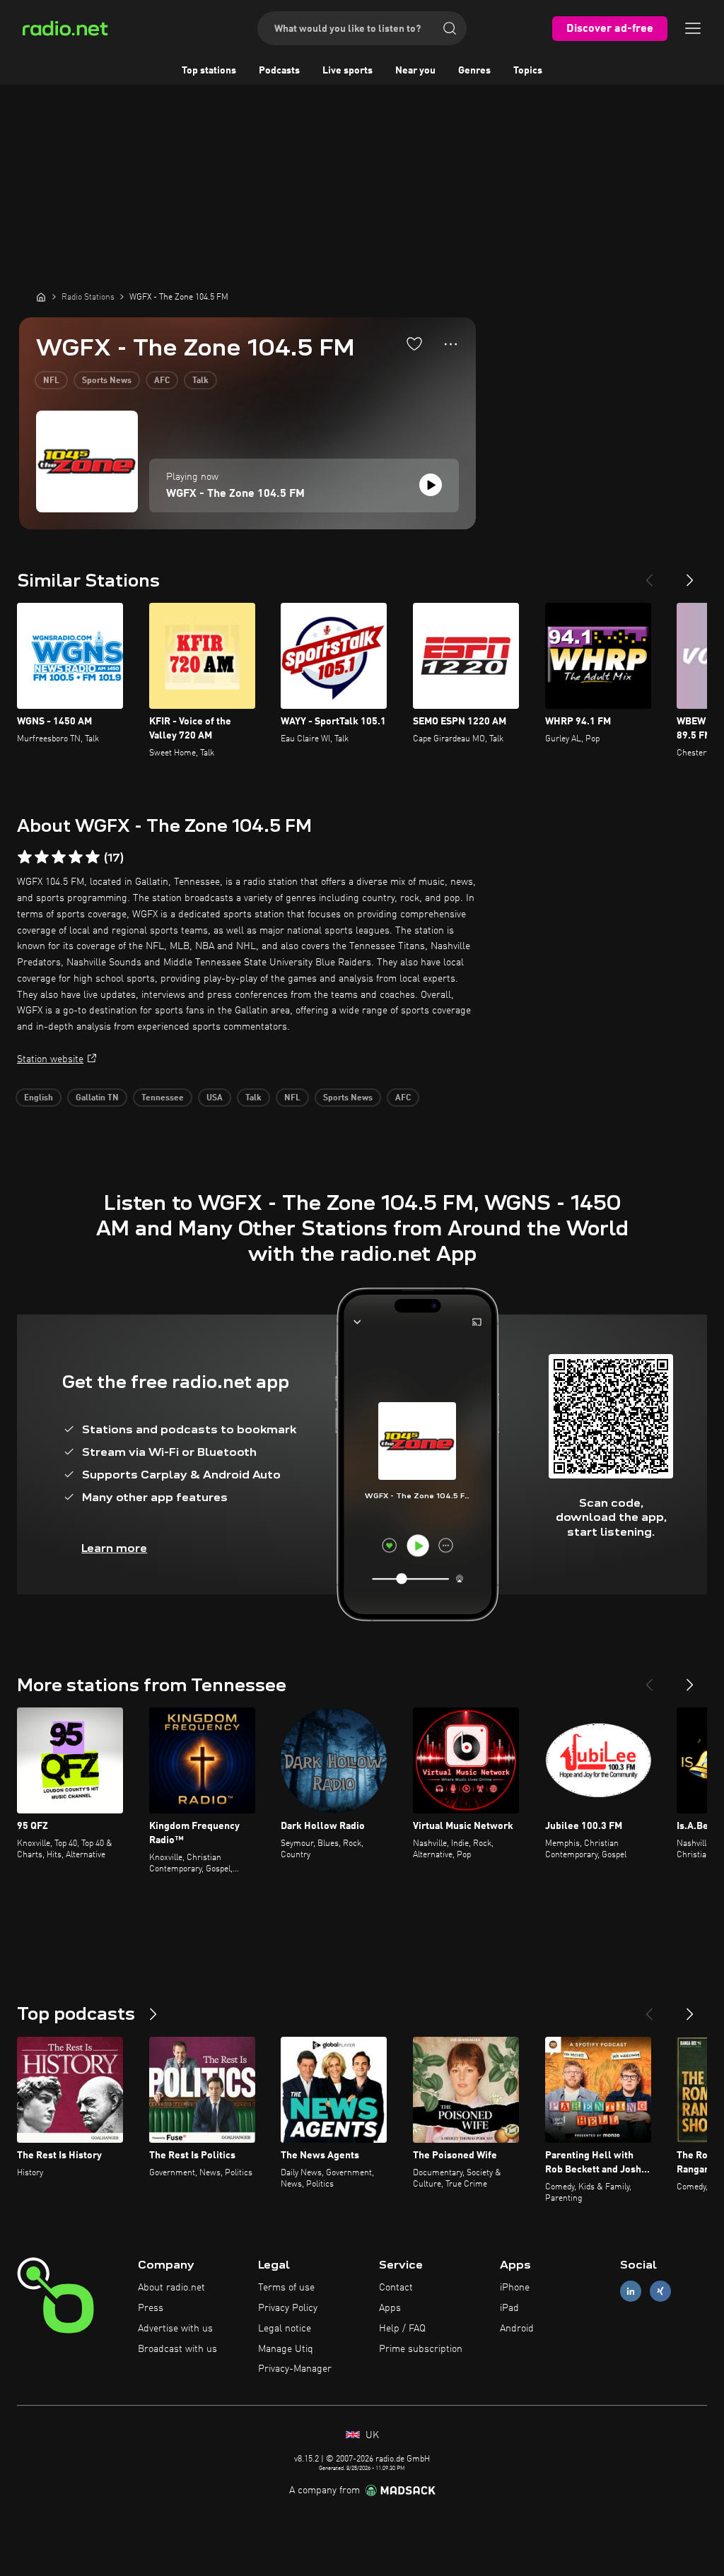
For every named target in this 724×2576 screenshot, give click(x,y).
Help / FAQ (402, 2329)
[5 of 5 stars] (93, 857)
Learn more (114, 1548)
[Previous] (649, 575)
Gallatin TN (97, 1098)
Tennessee (163, 1098)
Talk (200, 381)
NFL (51, 381)
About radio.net (171, 2288)
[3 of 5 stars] (59, 857)
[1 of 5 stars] (25, 857)
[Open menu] (693, 28)
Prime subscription (421, 2349)
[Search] (450, 28)
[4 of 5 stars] (76, 857)
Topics (528, 71)
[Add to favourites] (414, 343)
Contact (396, 2288)
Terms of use (286, 2288)
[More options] (451, 344)
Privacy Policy (288, 2308)
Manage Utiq (286, 2349)
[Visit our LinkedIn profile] (631, 2292)
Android (517, 2329)
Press (151, 2308)
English (39, 1098)
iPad (509, 2308)
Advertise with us (175, 2329)
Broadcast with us (177, 2349)
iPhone (515, 2288)
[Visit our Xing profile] (660, 2292)
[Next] (690, 575)
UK (371, 2435)
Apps (390, 2308)
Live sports (348, 71)
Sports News (107, 381)
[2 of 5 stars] (42, 857)
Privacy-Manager (295, 2369)
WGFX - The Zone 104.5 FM (235, 494)
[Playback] (431, 485)
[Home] (41, 297)
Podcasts (279, 71)
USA (215, 1098)
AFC (162, 381)
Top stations (209, 71)
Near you (415, 71)
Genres (474, 71)
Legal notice (285, 2329)
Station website (50, 1059)
